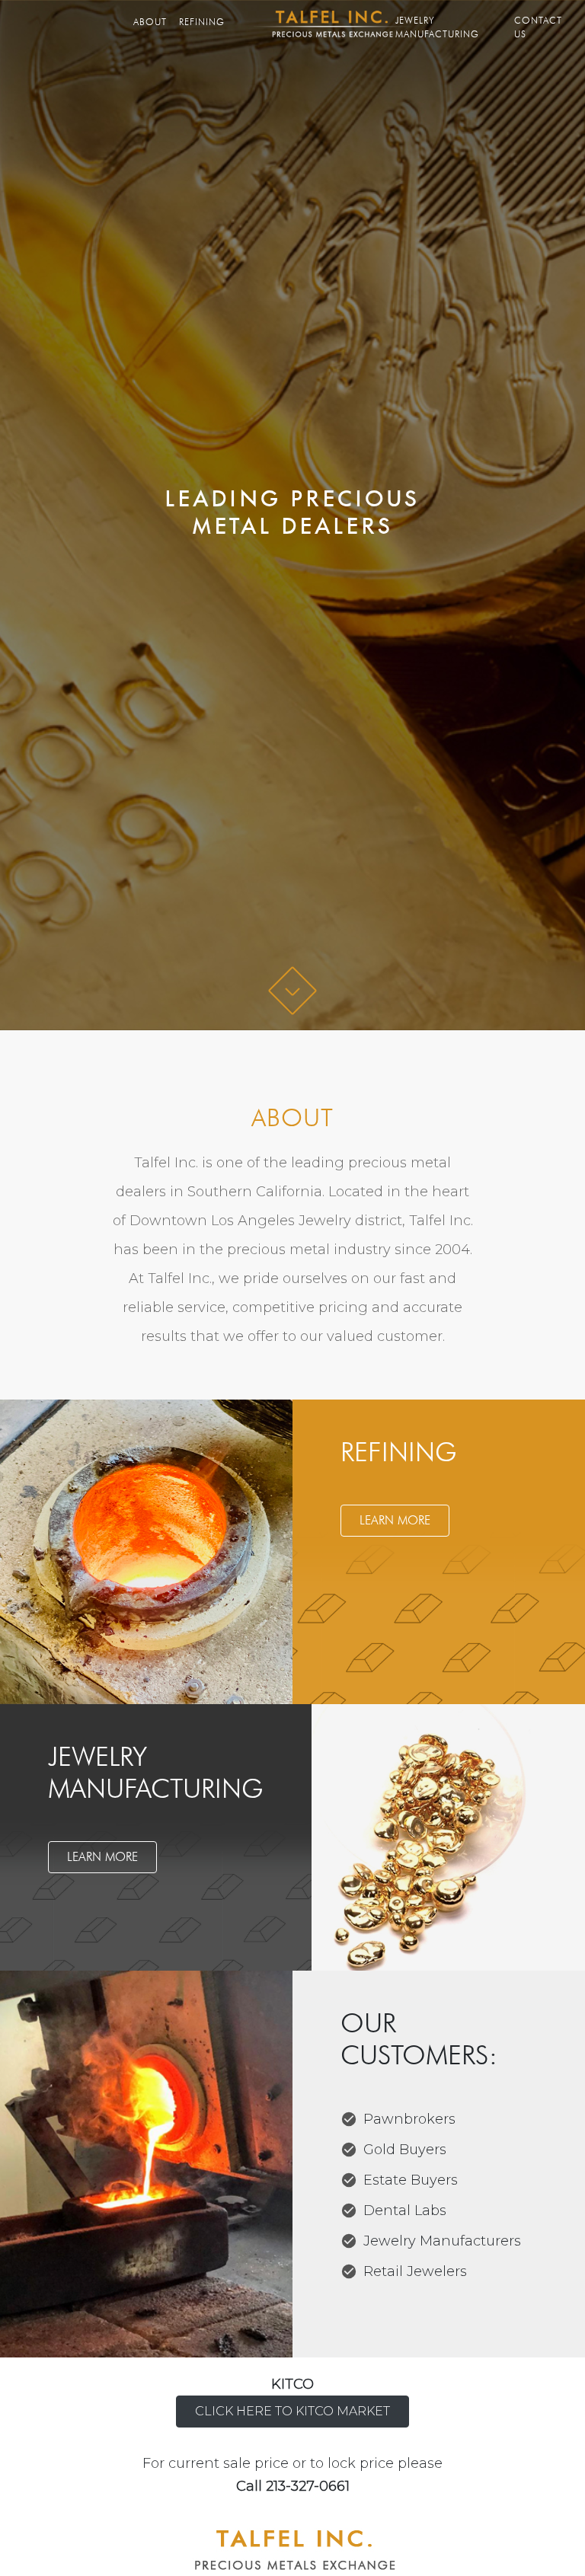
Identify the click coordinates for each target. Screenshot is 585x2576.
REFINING (202, 22)
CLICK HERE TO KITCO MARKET (292, 2411)
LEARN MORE (395, 1520)
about (153, 22)
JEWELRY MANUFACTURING (437, 27)
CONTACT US (538, 27)
